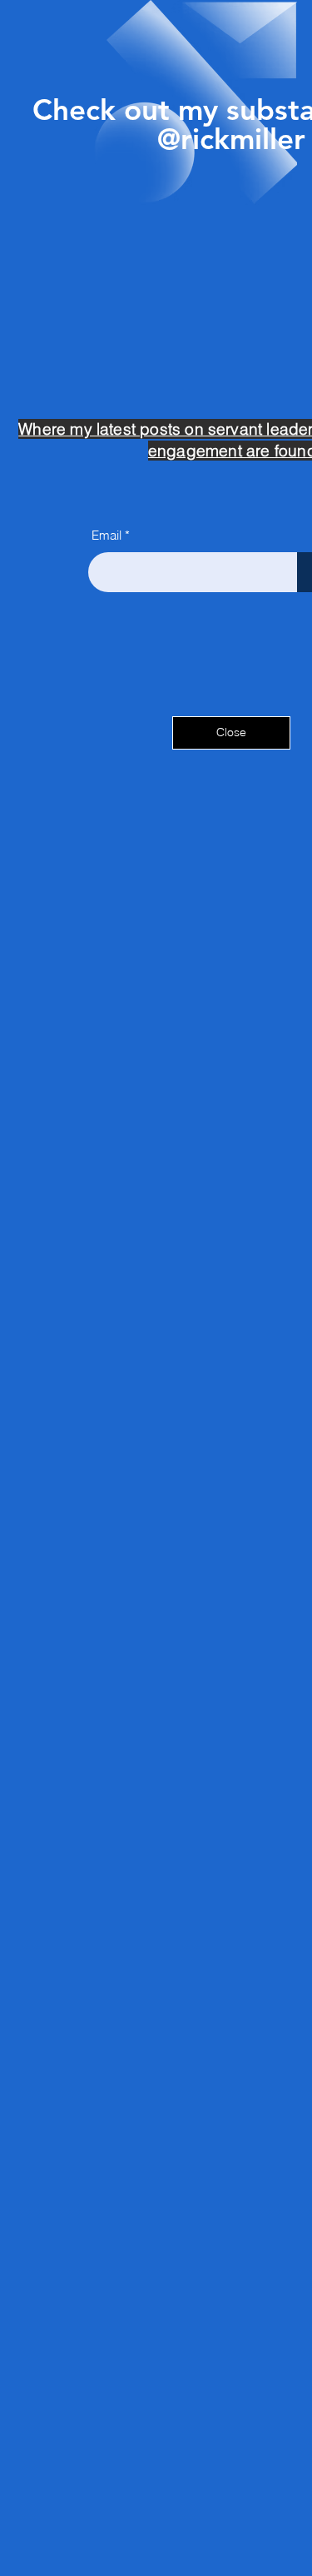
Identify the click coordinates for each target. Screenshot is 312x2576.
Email (106, 535)
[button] (231, 733)
